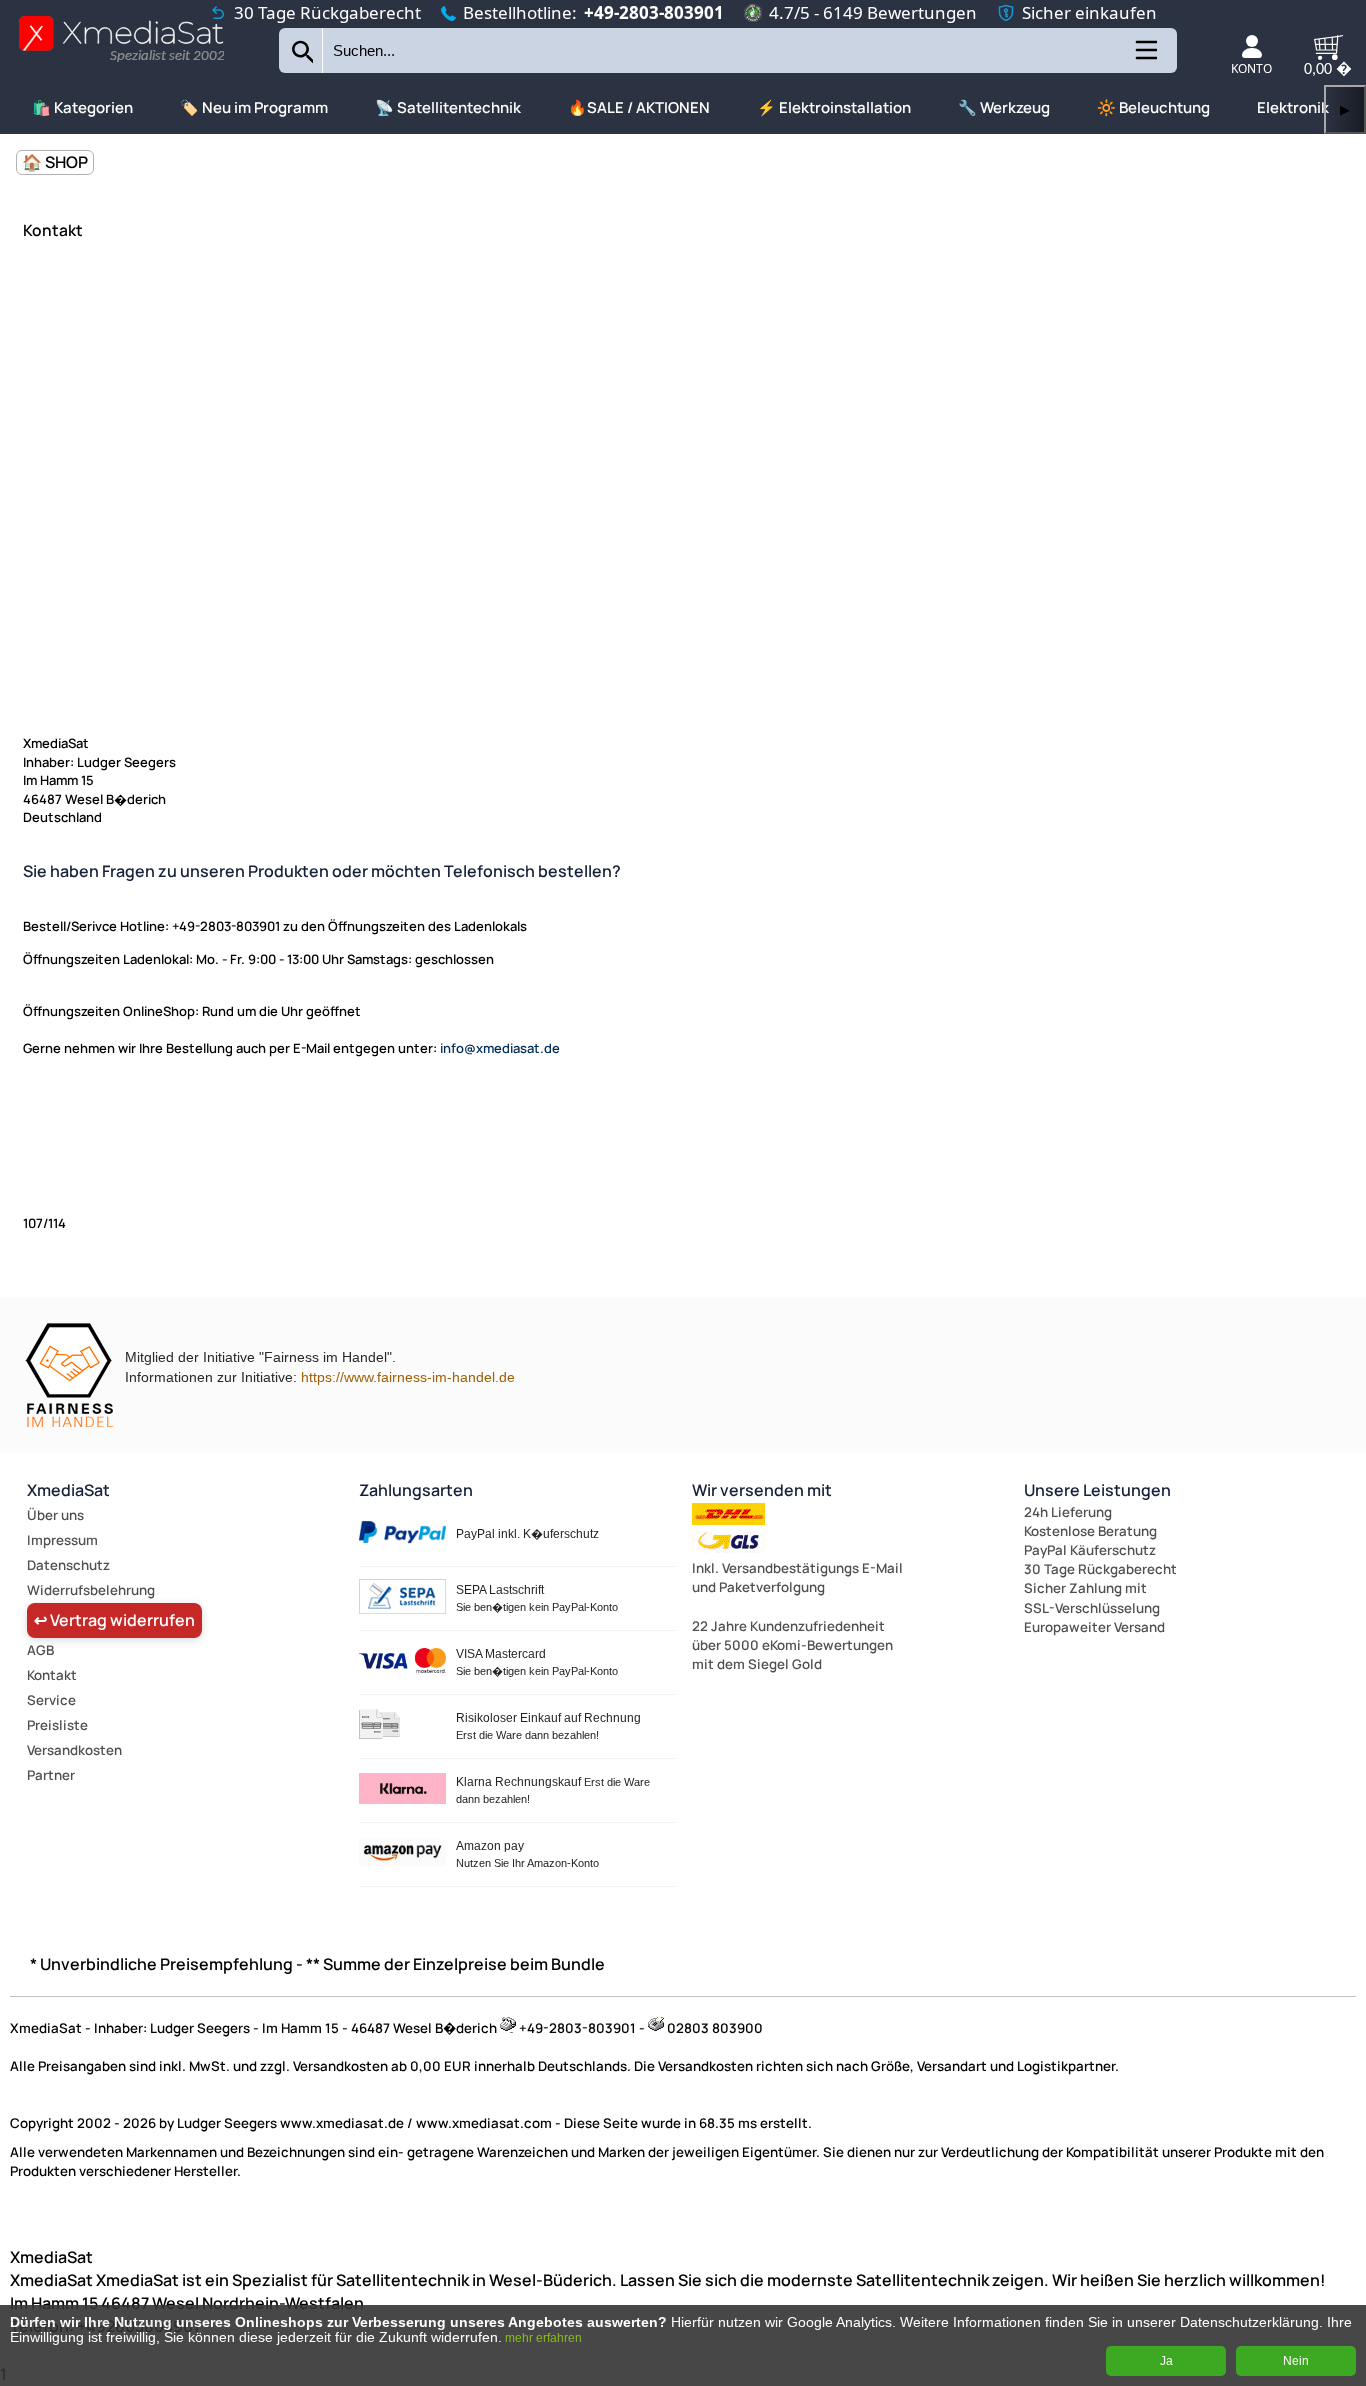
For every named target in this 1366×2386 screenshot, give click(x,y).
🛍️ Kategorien (82, 107)
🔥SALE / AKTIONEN (639, 107)
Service (51, 1700)
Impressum (62, 1540)
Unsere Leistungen (1097, 1490)
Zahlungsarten (416, 1490)
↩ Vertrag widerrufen (114, 1620)
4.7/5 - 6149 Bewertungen (873, 12)
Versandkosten (74, 1750)
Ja (1166, 2361)
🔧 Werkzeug (1004, 107)
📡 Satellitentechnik (448, 107)
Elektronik (1293, 107)
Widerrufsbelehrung (91, 1590)
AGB (40, 1650)
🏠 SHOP (55, 162)
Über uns (55, 1515)
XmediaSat (68, 1490)
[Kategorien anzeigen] (1145, 57)
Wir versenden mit (762, 1490)
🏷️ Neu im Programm (254, 107)
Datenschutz (68, 1565)
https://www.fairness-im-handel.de (408, 1377)
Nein (1296, 2361)
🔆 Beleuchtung (1153, 107)
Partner (51, 1775)
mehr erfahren (543, 2338)
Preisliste (57, 1725)
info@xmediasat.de (500, 1048)
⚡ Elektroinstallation (834, 107)
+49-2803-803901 (654, 12)
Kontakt (52, 1675)
